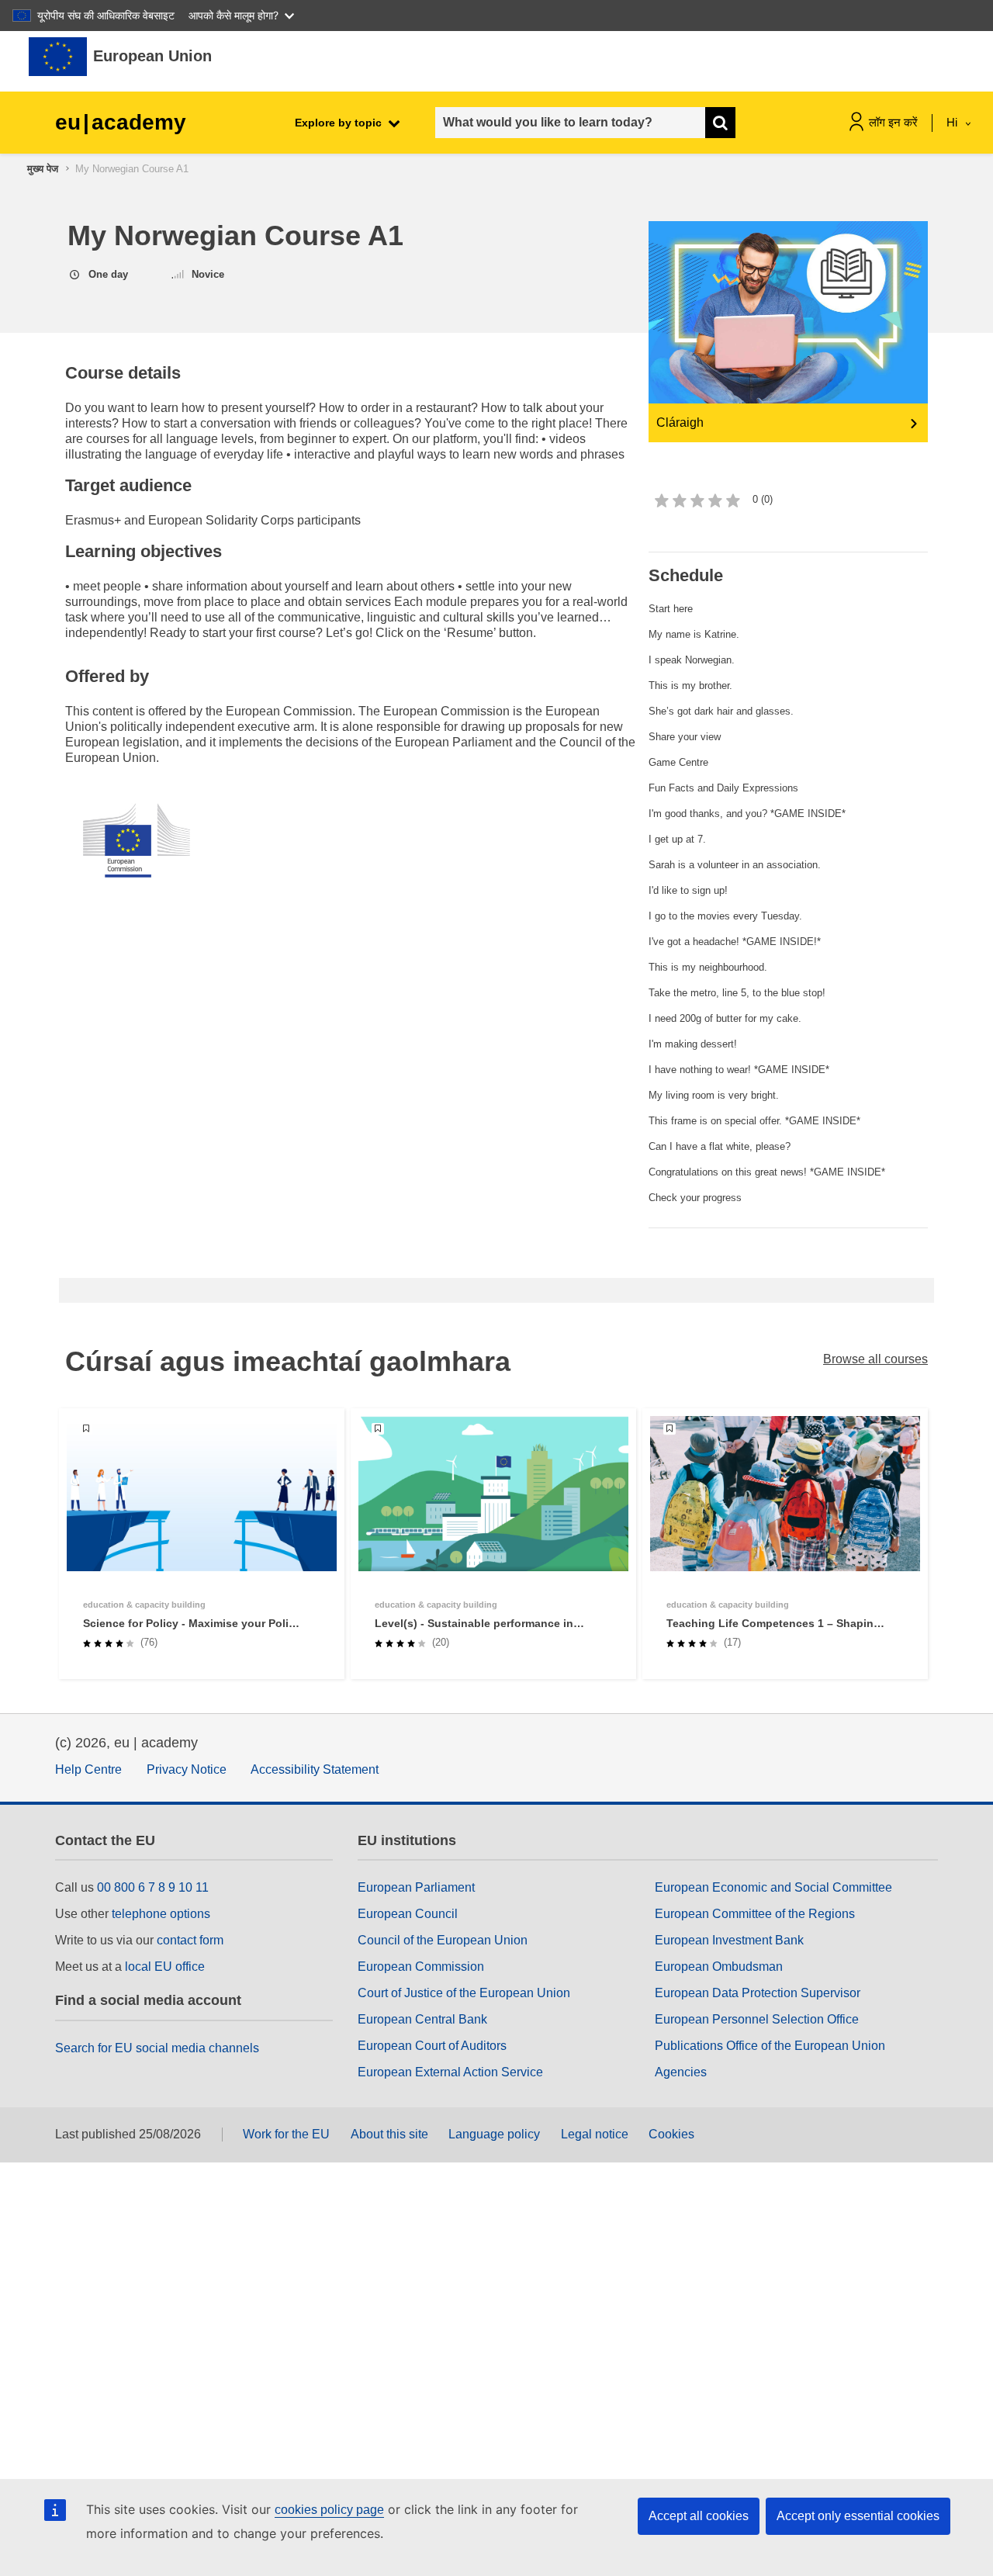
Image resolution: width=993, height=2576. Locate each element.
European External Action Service (450, 2072)
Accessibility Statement (315, 1769)
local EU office (165, 1967)
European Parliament (416, 1887)
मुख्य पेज (43, 169)
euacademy (121, 122)
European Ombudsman (719, 1967)
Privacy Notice (187, 1769)
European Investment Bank (729, 1940)
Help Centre (88, 1769)
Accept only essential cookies (858, 2516)
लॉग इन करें (893, 122)
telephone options (161, 1914)
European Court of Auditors (432, 2046)
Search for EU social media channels (157, 2048)
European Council (408, 1914)
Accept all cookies (699, 2516)
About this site (389, 2134)
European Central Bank (422, 2019)
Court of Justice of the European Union (464, 1993)
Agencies (681, 2072)
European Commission (421, 1967)
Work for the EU (286, 2134)
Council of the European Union (443, 1940)
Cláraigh (680, 422)
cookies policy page (329, 2510)
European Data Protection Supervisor (758, 1993)
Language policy (494, 2134)
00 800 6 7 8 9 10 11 (153, 1887)
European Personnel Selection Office (757, 2019)
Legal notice (595, 2134)
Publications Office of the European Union (770, 2046)
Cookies (671, 2134)
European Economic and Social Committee (773, 1887)
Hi (953, 122)
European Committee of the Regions (755, 1914)
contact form (190, 1940)
